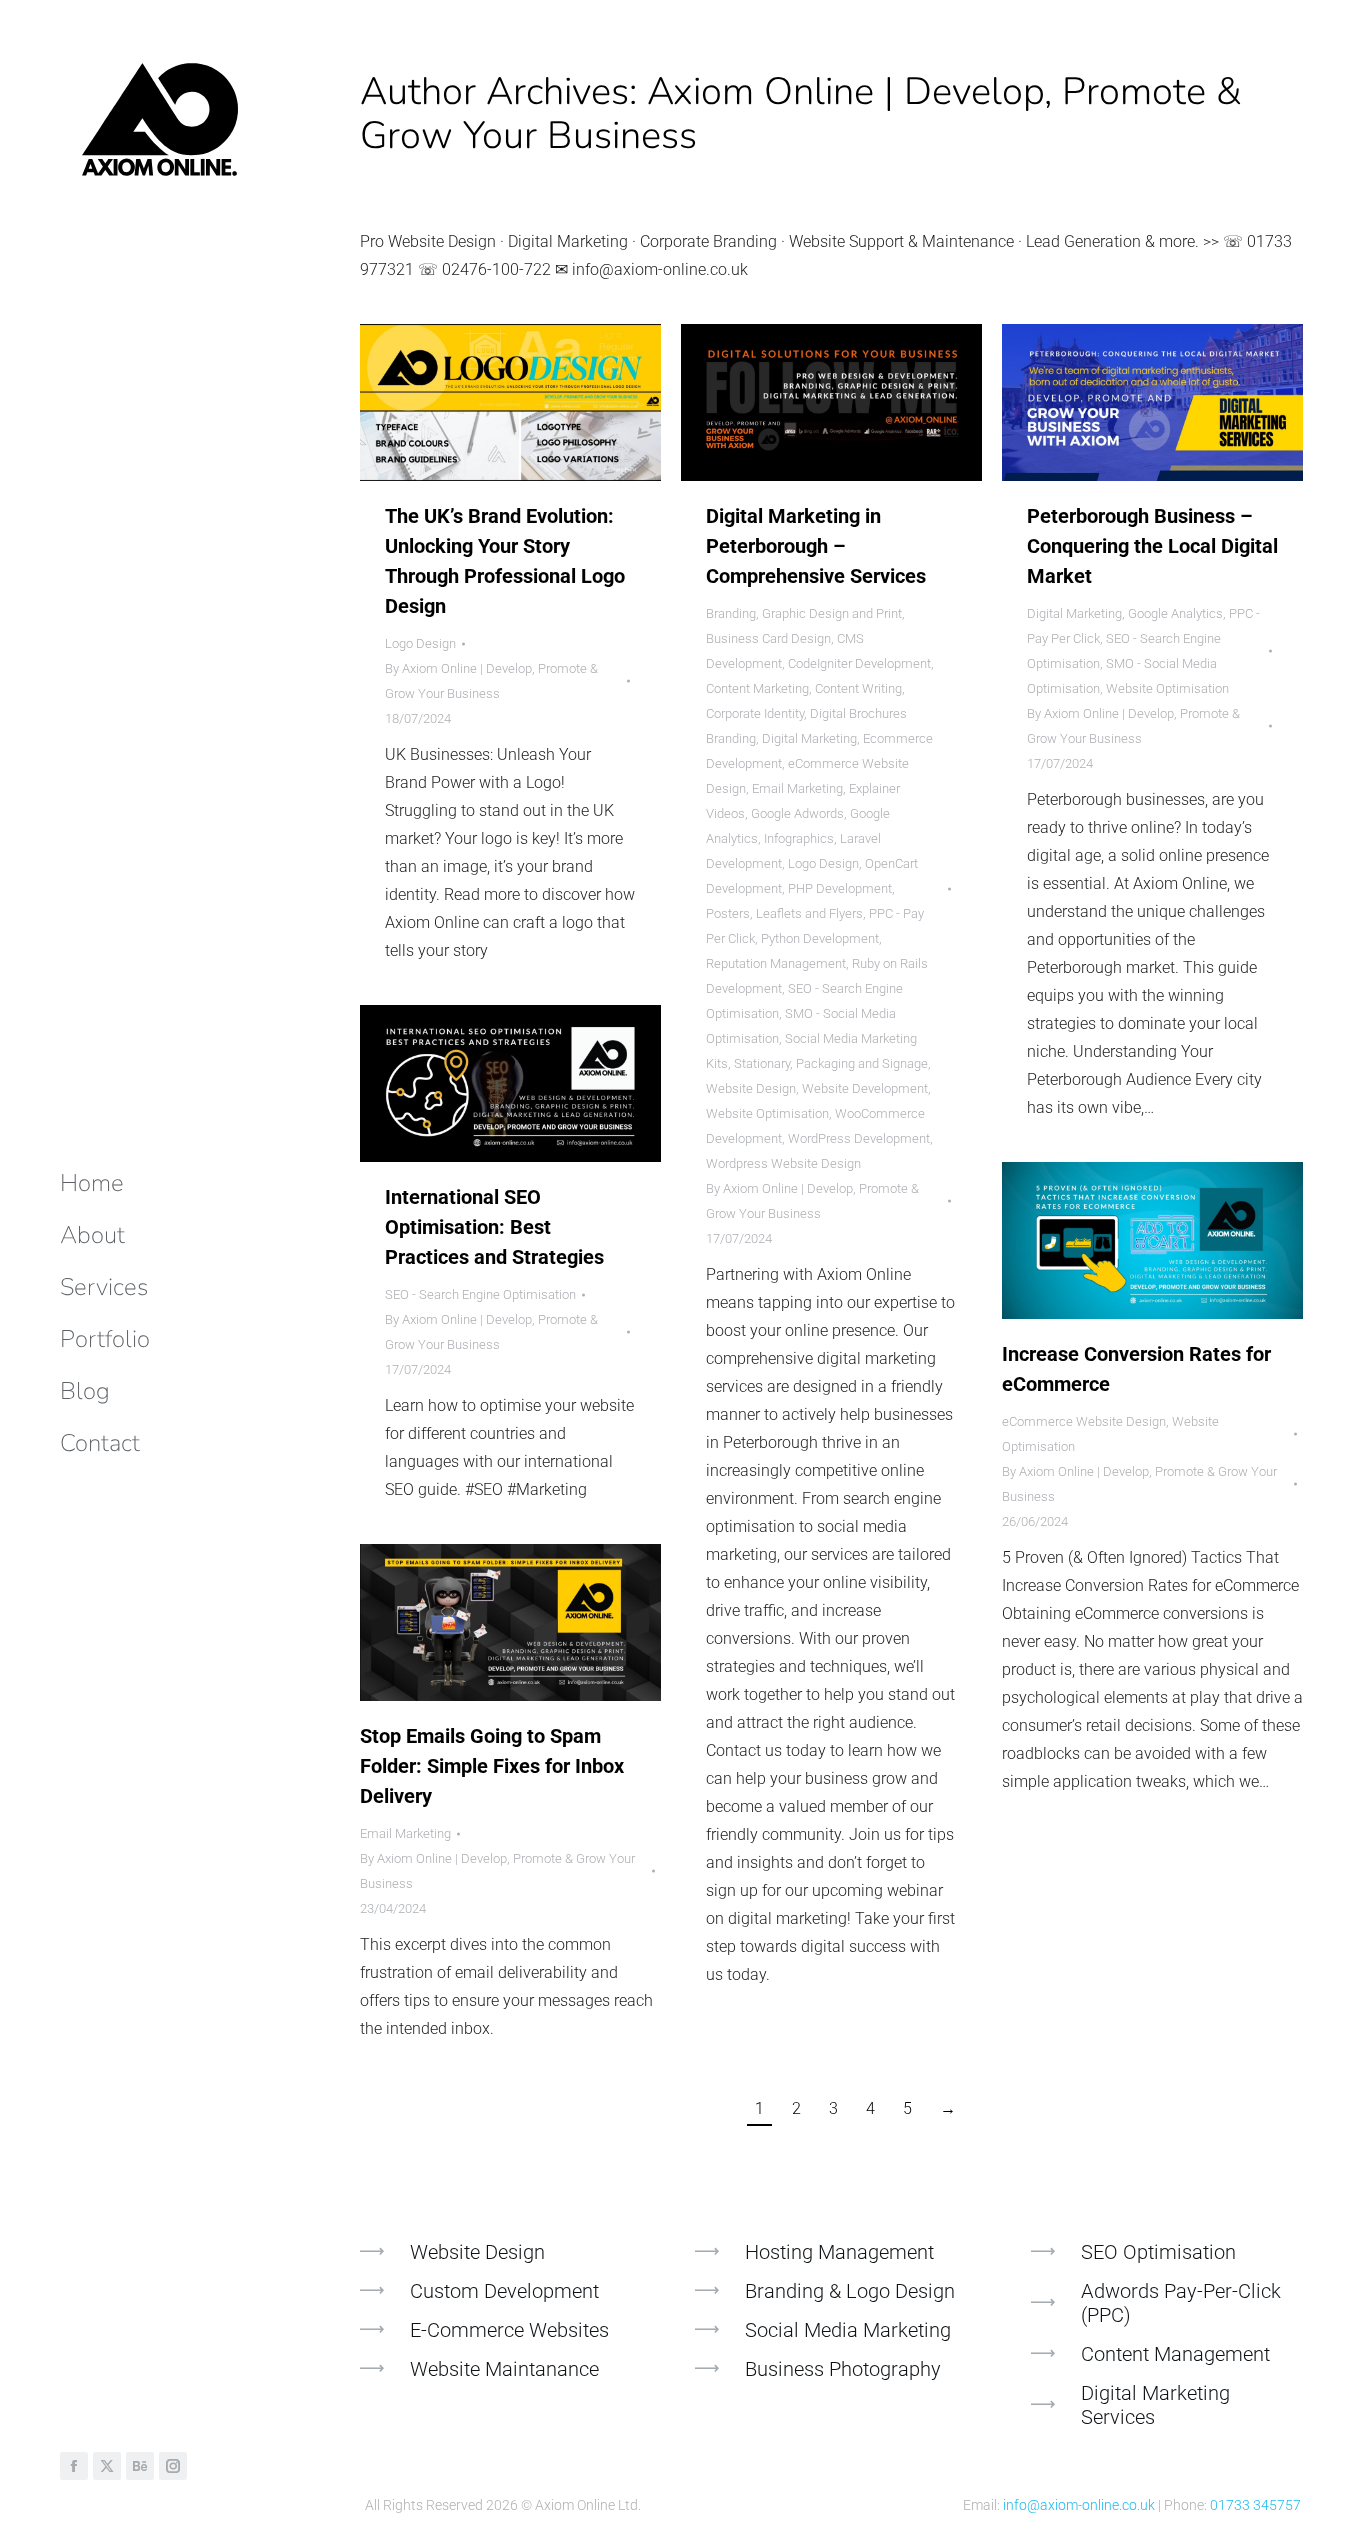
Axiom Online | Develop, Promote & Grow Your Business (801, 113)
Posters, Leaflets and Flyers (784, 913)
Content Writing (858, 688)
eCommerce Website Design (1084, 1421)
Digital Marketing (809, 738)
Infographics (799, 838)
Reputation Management (776, 963)
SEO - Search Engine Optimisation (480, 1294)
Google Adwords (797, 813)
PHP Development (840, 888)
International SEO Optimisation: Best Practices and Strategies (494, 1227)
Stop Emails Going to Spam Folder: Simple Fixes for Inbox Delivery (492, 1766)
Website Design (751, 1088)
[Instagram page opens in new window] (173, 2466)
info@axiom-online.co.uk (1079, 2505)
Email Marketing (797, 788)
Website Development (865, 1088)
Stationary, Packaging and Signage (831, 1063)
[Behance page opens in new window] (140, 2466)
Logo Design (420, 643)
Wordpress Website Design (783, 1163)
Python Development (820, 938)
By (491, 681)
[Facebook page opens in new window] (74, 2466)
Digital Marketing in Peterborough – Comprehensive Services (816, 546)
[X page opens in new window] (107, 2466)
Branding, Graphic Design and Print (804, 613)
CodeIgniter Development (859, 663)
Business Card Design (768, 638)
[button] (1068, 18)
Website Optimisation (767, 1113)
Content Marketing (757, 688)
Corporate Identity (755, 713)
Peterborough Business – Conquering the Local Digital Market (1152, 546)
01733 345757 (1255, 2505)
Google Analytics (1175, 613)
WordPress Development (859, 1138)
